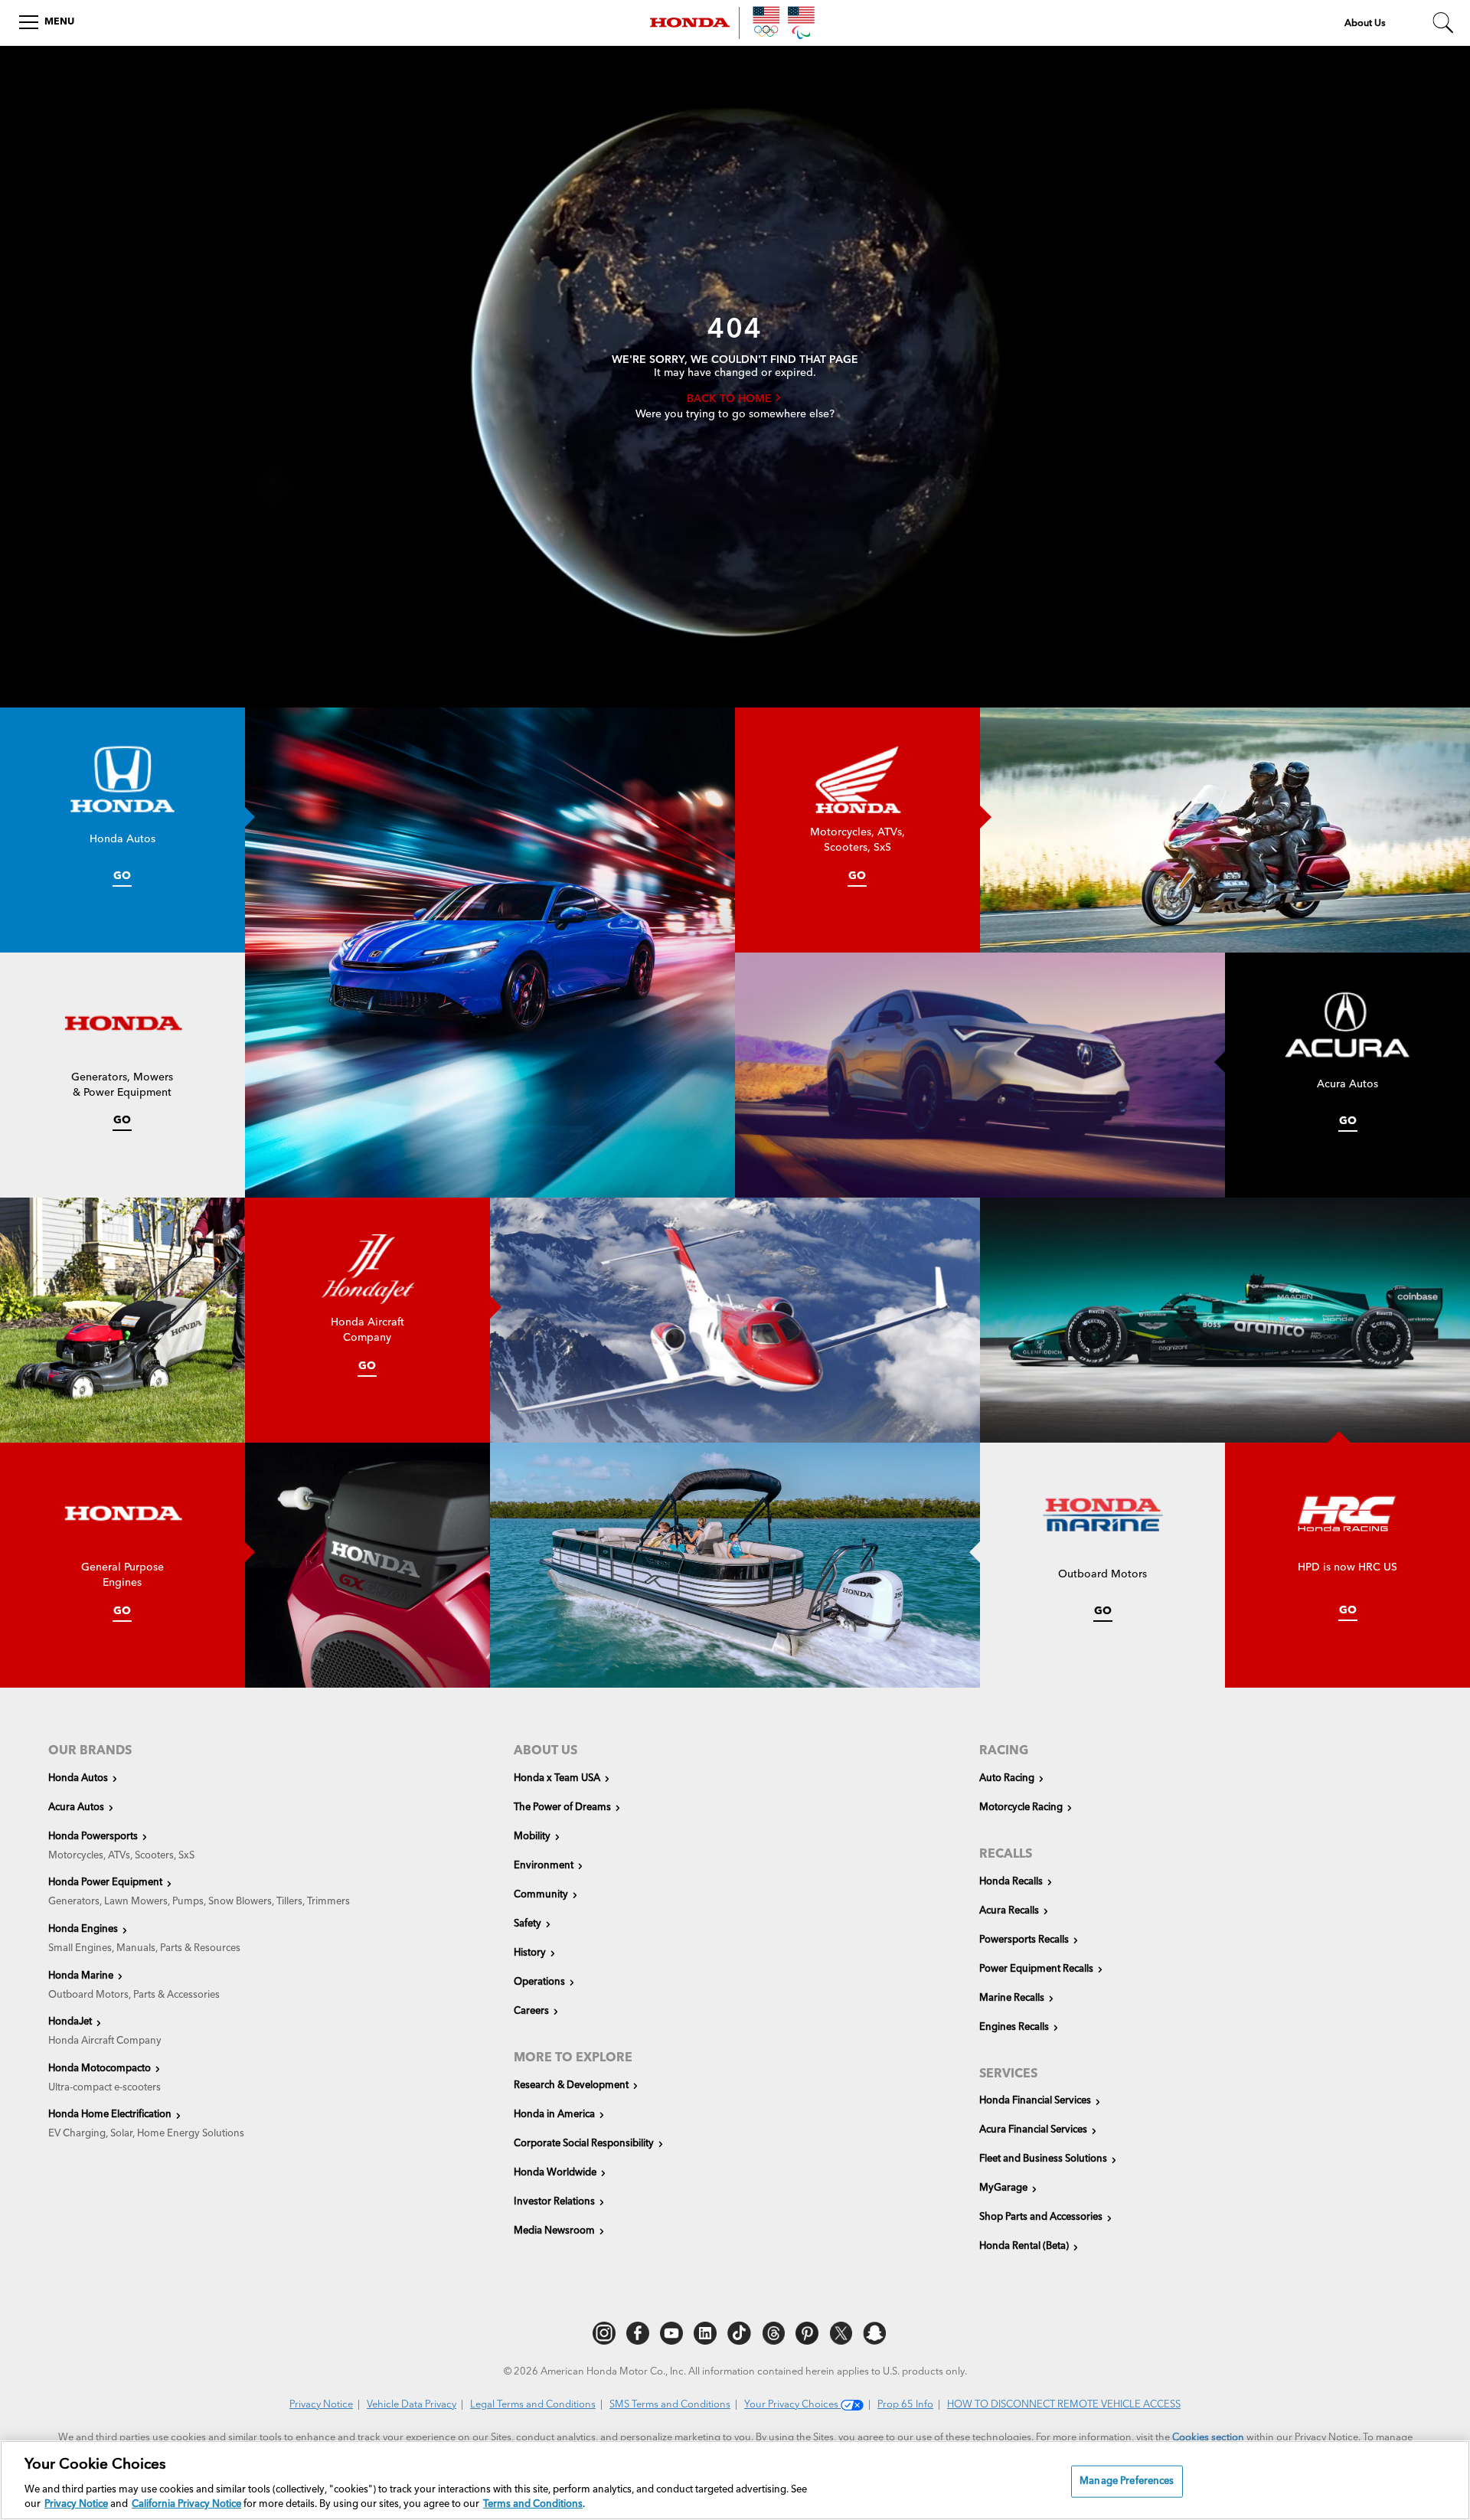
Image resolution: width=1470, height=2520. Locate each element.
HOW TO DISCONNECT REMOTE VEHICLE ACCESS (1064, 2405)
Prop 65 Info (905, 2405)
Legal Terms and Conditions (533, 2405)
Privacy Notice (321, 2405)
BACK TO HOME (731, 399)
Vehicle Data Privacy (412, 2405)
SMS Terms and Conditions (670, 2405)
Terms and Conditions (533, 2504)
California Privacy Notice (186, 2504)
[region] (735, 2480)
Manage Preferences (1127, 2481)
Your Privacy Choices (792, 2405)
